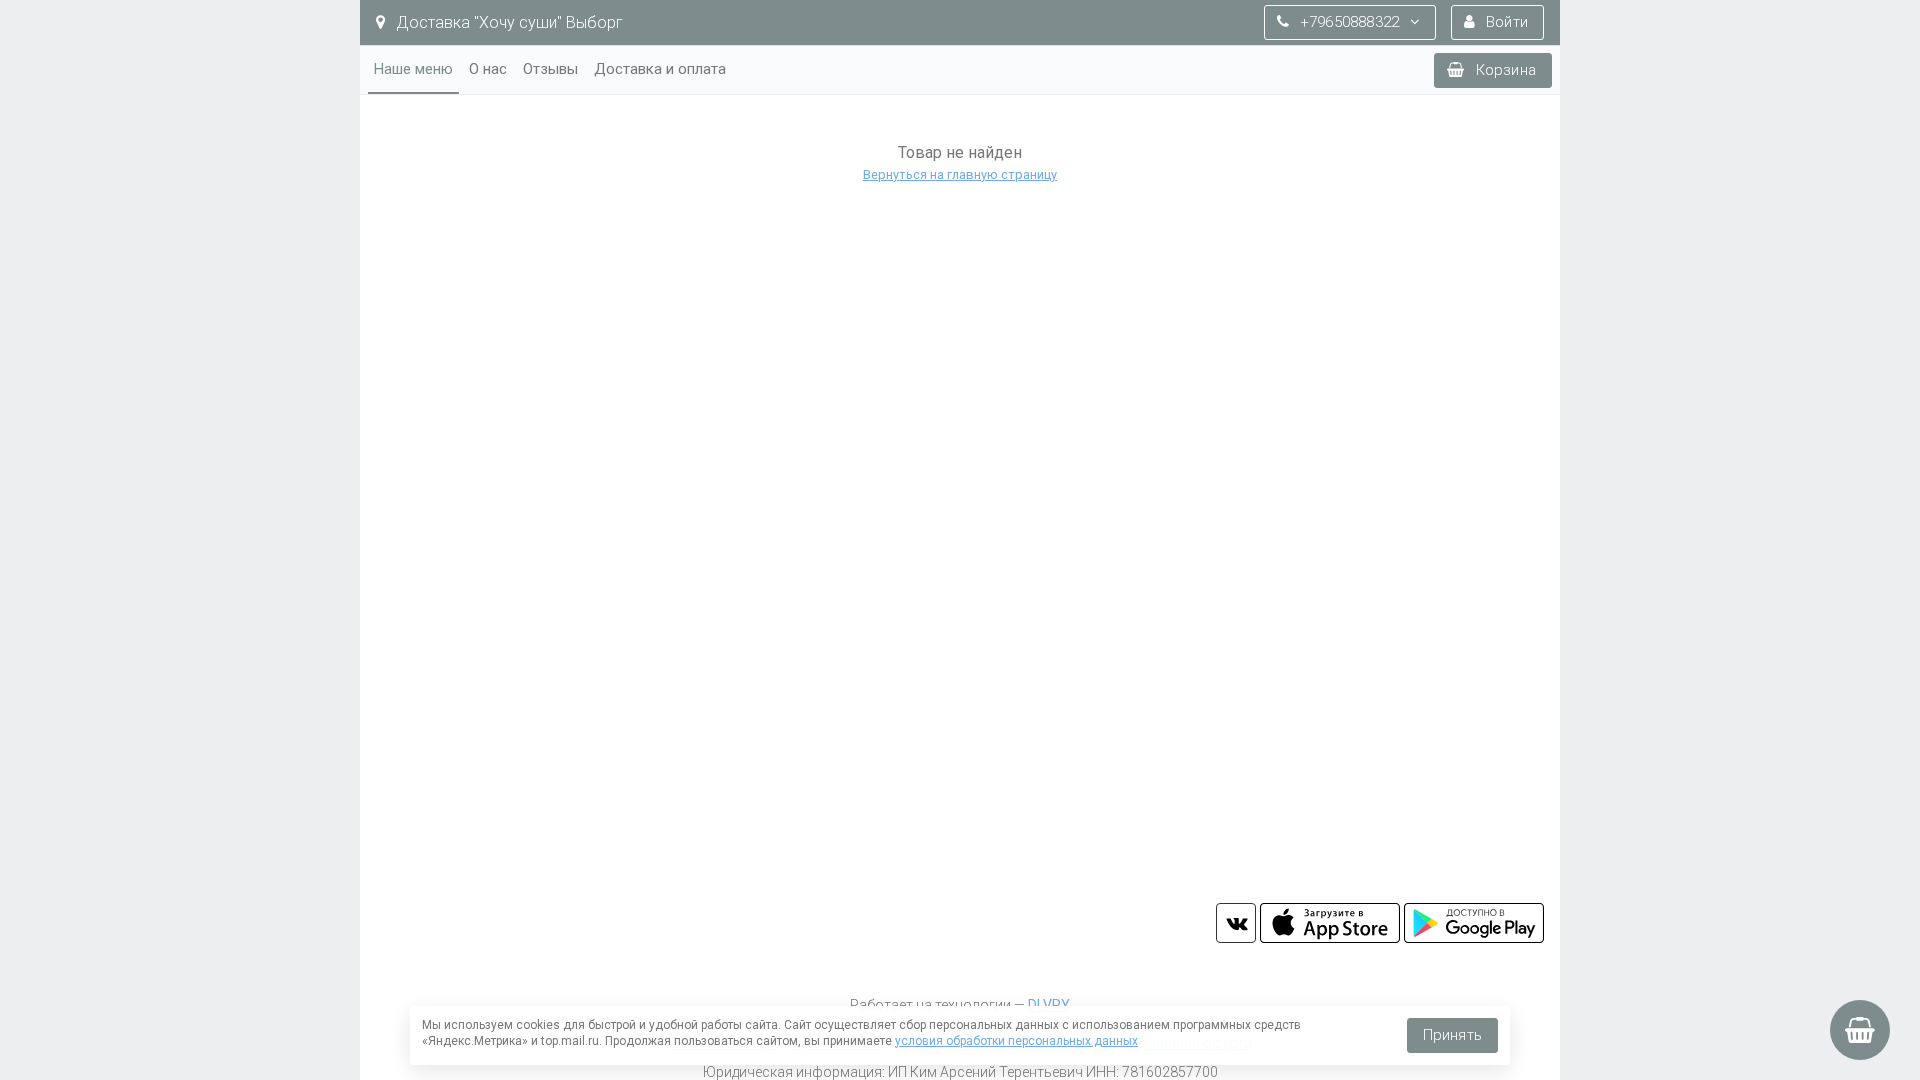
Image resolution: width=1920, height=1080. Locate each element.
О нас (488, 69)
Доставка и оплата (660, 69)
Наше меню (413, 69)
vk (1236, 923)
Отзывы (550, 69)
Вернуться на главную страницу (960, 174)
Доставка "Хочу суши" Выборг (507, 22)
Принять (1452, 1035)
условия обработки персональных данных (1016, 1041)
